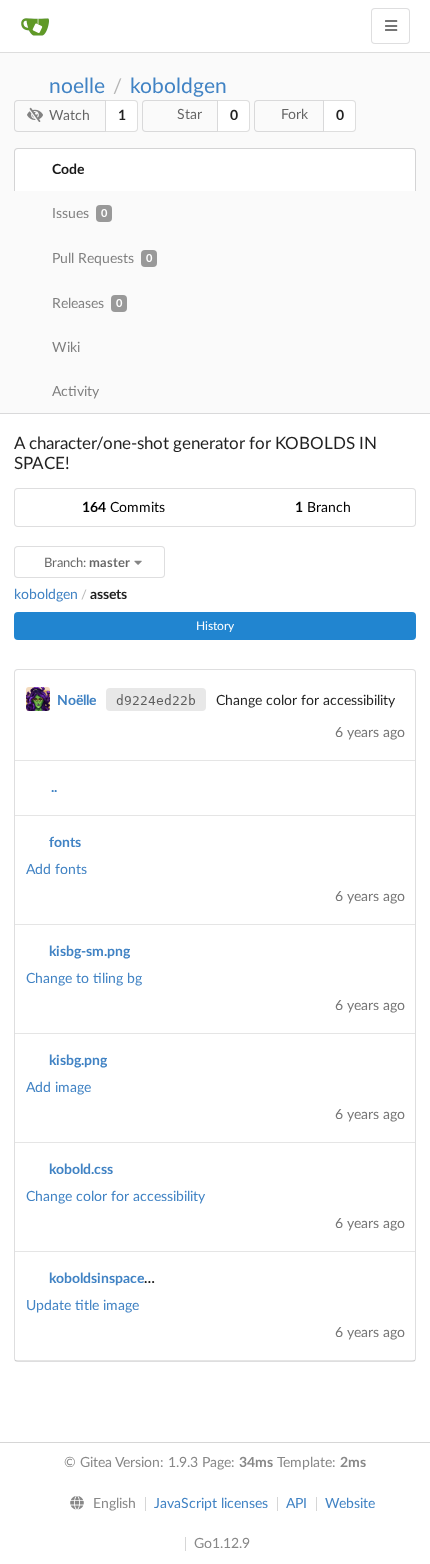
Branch (323, 508)
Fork (294, 115)
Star (189, 115)
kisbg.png (78, 1061)
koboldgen (178, 86)
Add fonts (56, 870)
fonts (65, 843)
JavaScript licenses (211, 1504)
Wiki (66, 348)
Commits (123, 508)
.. (54, 788)
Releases (87, 304)
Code (68, 170)
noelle (77, 86)
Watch (69, 116)
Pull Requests (102, 259)
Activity (75, 392)
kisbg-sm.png (89, 952)
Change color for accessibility (115, 1197)
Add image (58, 1088)
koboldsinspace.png (109, 1279)
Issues (79, 214)
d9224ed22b (156, 700)
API (296, 1504)
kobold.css (81, 1170)
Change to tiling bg (84, 979)
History (215, 626)
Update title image (82, 1306)
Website (350, 1504)
